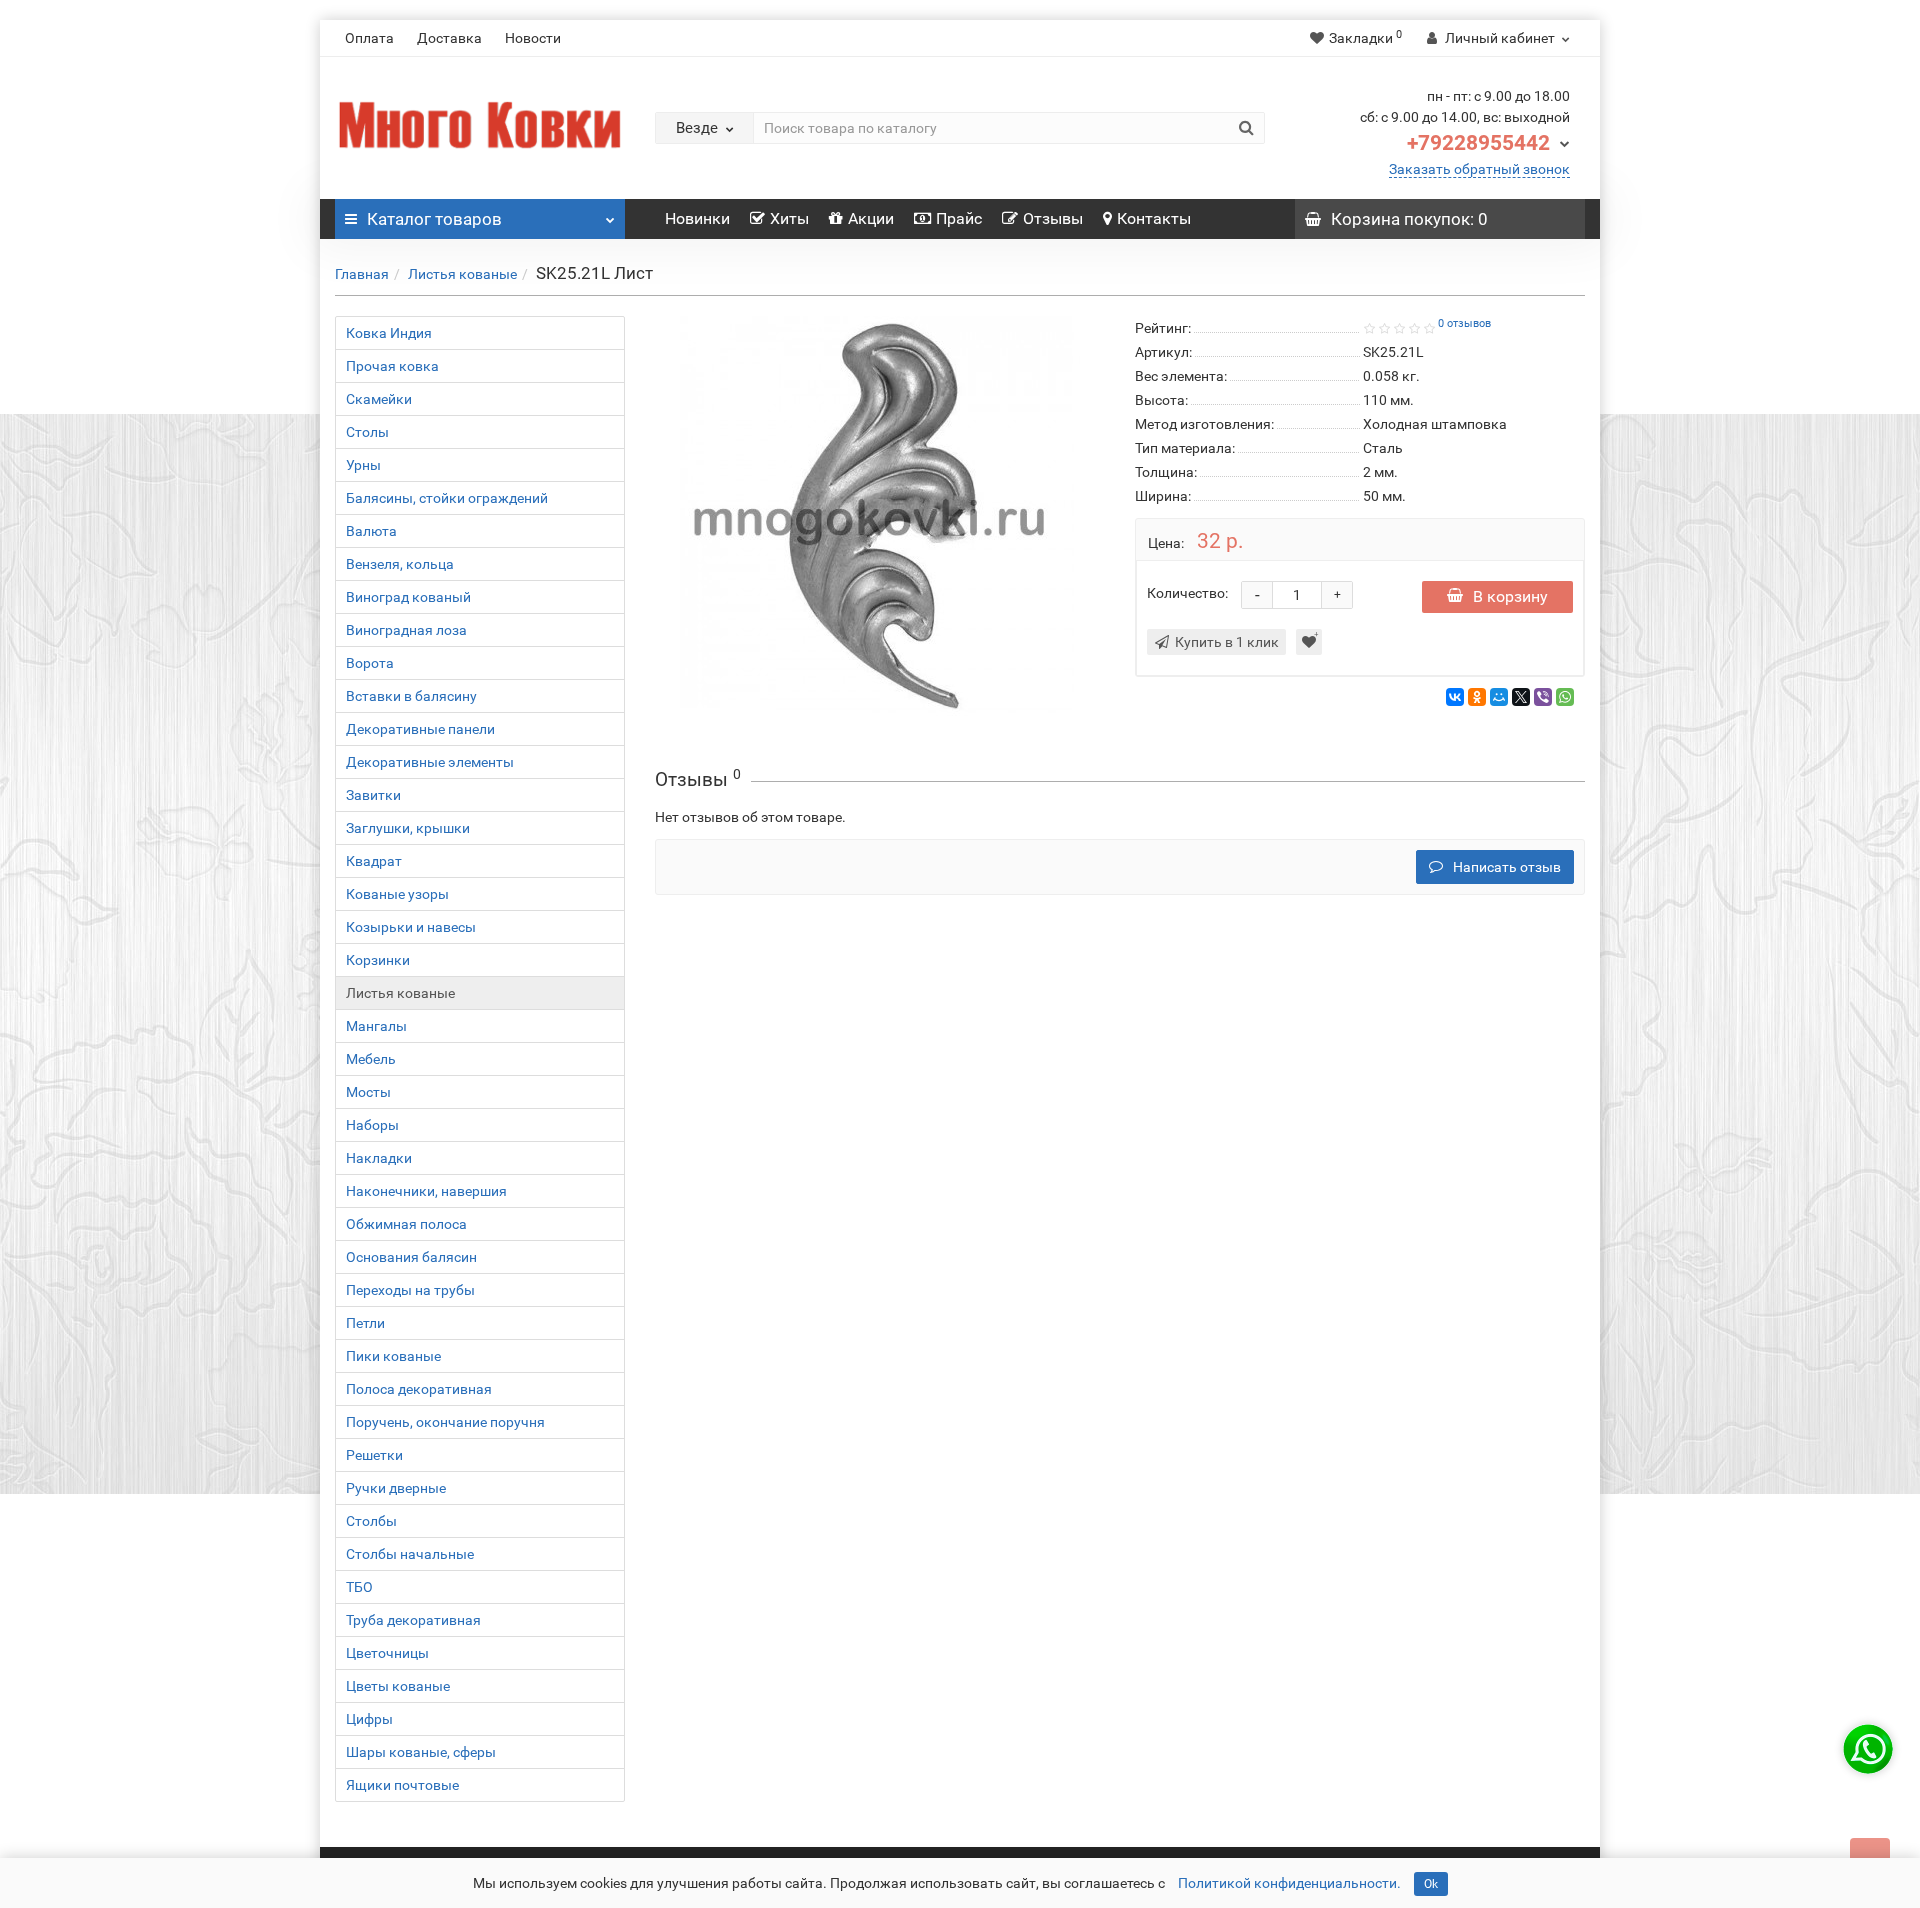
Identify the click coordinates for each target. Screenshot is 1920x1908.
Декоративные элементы (430, 762)
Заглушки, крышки (408, 828)
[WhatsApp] (1565, 697)
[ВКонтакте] (1455, 697)
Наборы (372, 1125)
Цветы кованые (398, 1686)
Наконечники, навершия (426, 1191)
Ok (1431, 1884)
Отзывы (1053, 218)
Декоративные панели (420, 729)
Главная (362, 274)
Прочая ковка (392, 366)
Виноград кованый (408, 597)
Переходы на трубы (410, 1290)
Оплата (369, 38)
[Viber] (1543, 697)
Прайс (959, 218)
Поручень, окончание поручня (445, 1422)
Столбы (371, 1521)
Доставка (449, 38)
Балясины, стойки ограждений (447, 498)
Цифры (369, 1719)
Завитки (373, 795)
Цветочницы (387, 1653)
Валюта (371, 531)
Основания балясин (411, 1257)
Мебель (371, 1059)
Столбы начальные (410, 1554)
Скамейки (379, 399)
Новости (533, 38)
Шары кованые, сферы (421, 1752)
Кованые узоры (397, 894)
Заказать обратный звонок (1479, 169)
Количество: (1187, 593)
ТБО (359, 1587)
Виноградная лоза (406, 630)
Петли (365, 1323)
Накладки (379, 1158)
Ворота (370, 663)
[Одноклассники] (1477, 697)
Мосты (368, 1092)
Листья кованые (462, 274)
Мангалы (376, 1026)
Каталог (434, 219)
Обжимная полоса (406, 1224)
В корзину (1510, 596)
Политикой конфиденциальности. (1289, 1883)
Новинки (697, 218)
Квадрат (374, 861)
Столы (367, 432)
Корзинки (378, 960)
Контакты (1154, 218)
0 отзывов (1464, 323)
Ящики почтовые (402, 1785)
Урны (363, 465)
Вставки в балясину (411, 696)
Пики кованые (393, 1356)
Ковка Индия (389, 333)
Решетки (374, 1455)
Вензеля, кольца (400, 564)
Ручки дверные (396, 1488)
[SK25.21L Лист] (880, 516)
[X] (1521, 697)
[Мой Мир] (1499, 697)
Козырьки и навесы (411, 927)
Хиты (789, 218)
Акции (871, 218)
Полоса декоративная (419, 1389)
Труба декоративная (413, 1620)
